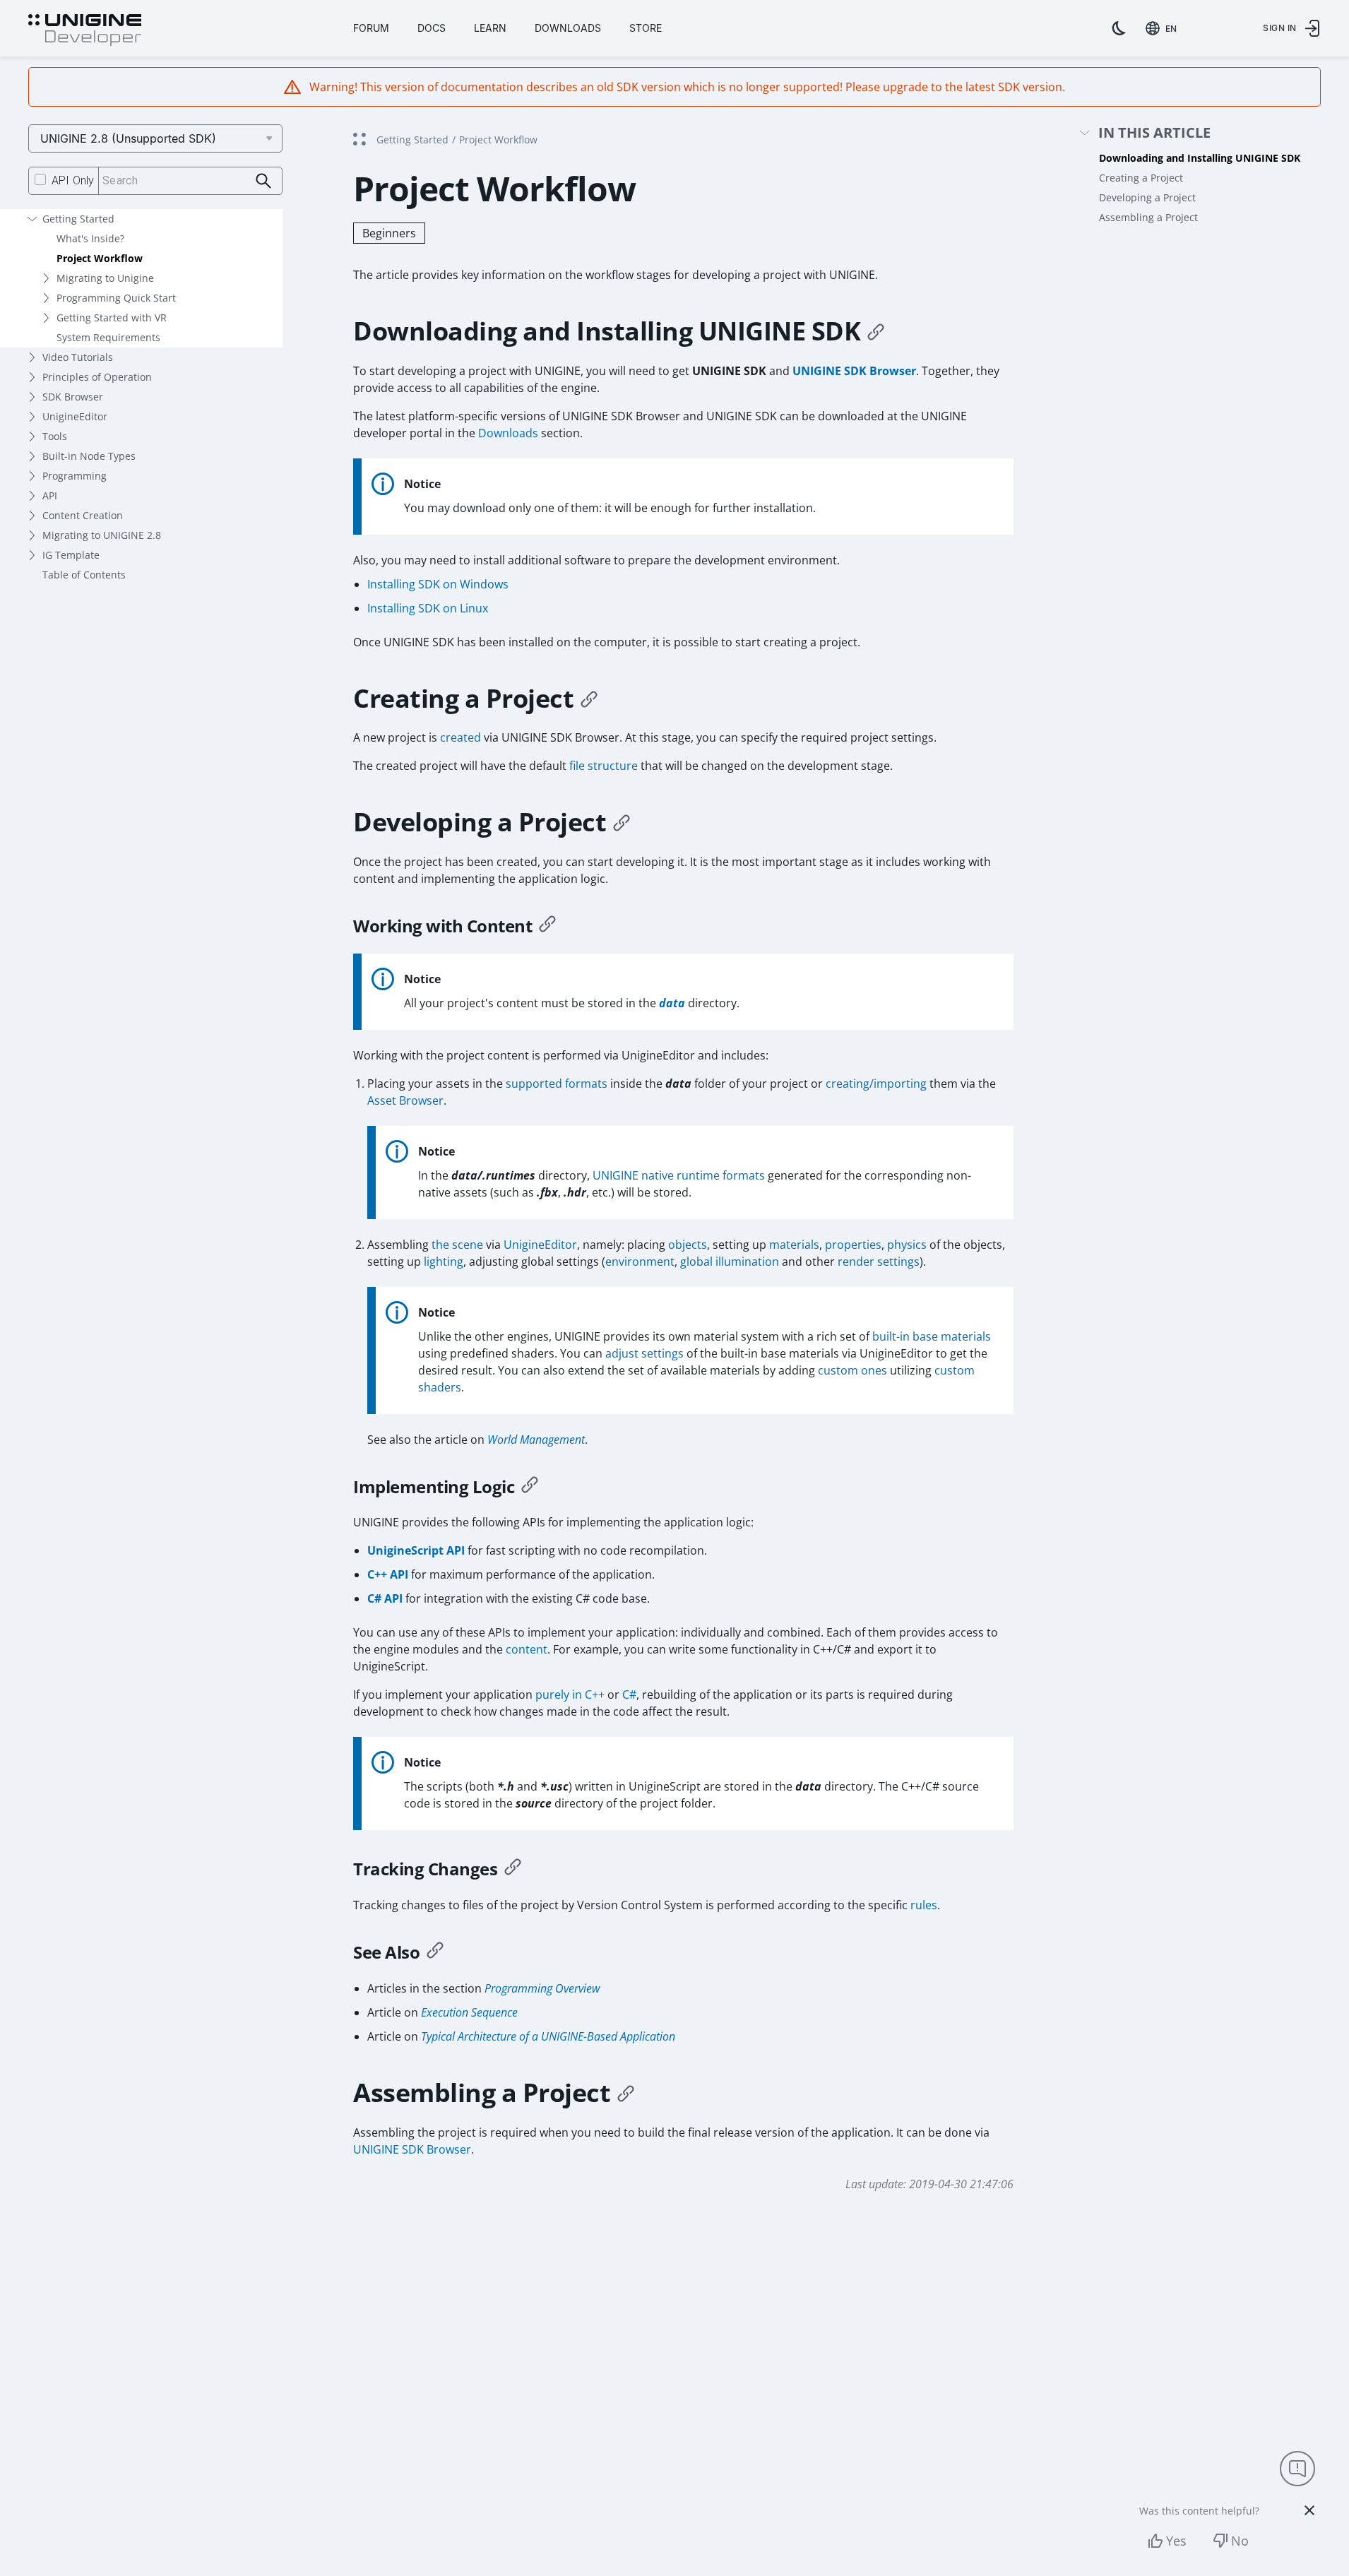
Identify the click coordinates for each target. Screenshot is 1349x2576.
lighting (444, 1262)
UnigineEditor (75, 416)
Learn (490, 28)
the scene (457, 1245)
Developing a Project (1147, 197)
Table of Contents (84, 575)
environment (640, 1262)
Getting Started (78, 219)
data (672, 1003)
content (527, 1649)
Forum (371, 28)
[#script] (530, 1487)
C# (629, 1694)
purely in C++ (570, 1694)
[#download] (876, 331)
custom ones (852, 1370)
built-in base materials (932, 1336)
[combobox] (1164, 28)
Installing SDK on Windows (438, 584)
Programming (75, 476)
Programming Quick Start (116, 298)
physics (907, 1245)
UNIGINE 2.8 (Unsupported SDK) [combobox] (128, 138)
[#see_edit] (435, 1952)
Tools (55, 436)
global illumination (730, 1262)
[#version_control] (513, 1869)
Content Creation (83, 515)
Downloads (568, 28)
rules (924, 1905)
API (50, 495)
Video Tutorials (78, 357)
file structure (604, 766)
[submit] (264, 181)
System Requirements (108, 337)
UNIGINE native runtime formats (679, 1175)
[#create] (589, 699)
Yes (1176, 2541)
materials (794, 1245)
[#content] (547, 926)
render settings (879, 1262)
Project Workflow (100, 258)
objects (688, 1245)
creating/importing (876, 1084)
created (460, 737)
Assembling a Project (1148, 217)
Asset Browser (405, 1100)
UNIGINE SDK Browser (854, 371)
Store (646, 28)
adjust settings (644, 1353)
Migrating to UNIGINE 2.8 (102, 535)
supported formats (557, 1084)
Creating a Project (1141, 178)
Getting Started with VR (112, 317)
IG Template (71, 555)
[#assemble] (626, 2093)
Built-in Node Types (89, 456)
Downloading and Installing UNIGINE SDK (1200, 158)
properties (853, 1245)
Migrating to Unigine (105, 278)
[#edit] (622, 822)
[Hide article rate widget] (1309, 2510)
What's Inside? (90, 238)
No (1240, 2541)
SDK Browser (73, 397)
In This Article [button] (1154, 133)
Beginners (389, 233)
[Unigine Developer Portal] (85, 30)
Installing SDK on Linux (428, 608)
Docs (432, 28)
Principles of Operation (97, 377)
